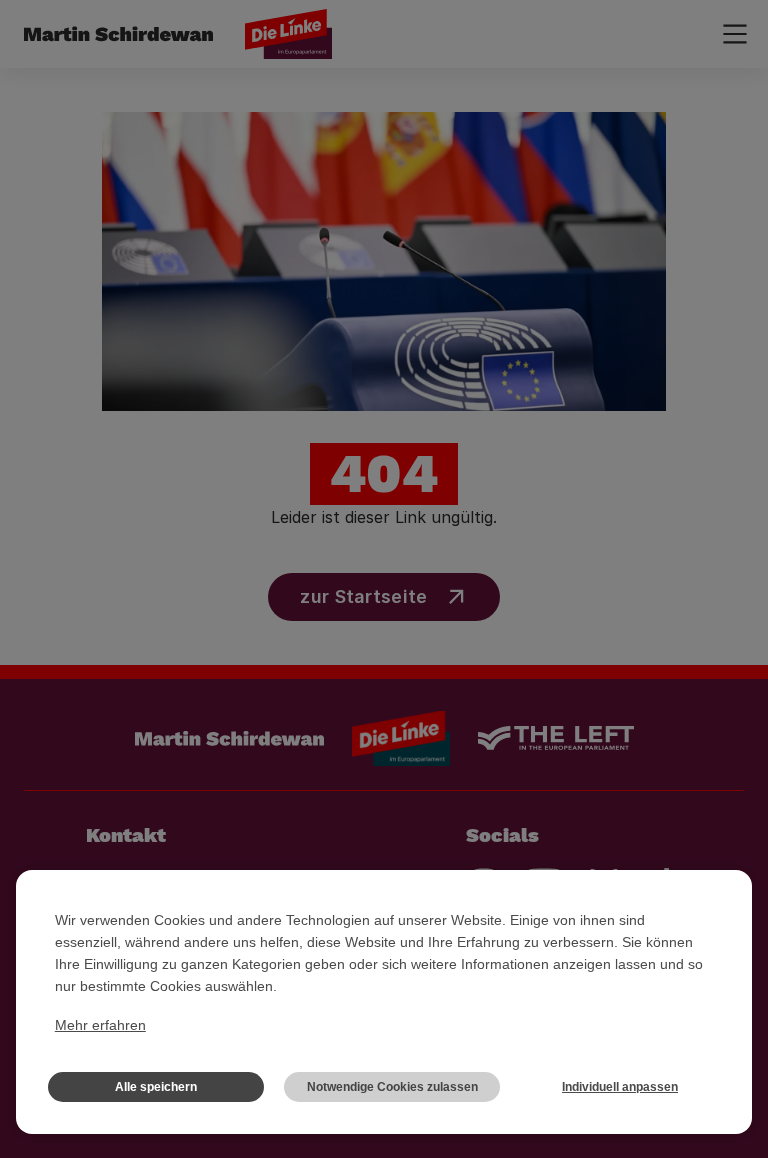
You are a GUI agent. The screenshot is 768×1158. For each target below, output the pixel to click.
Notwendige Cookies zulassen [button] (392, 1087)
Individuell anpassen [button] (620, 1087)
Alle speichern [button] (156, 1087)
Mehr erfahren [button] (100, 1025)
